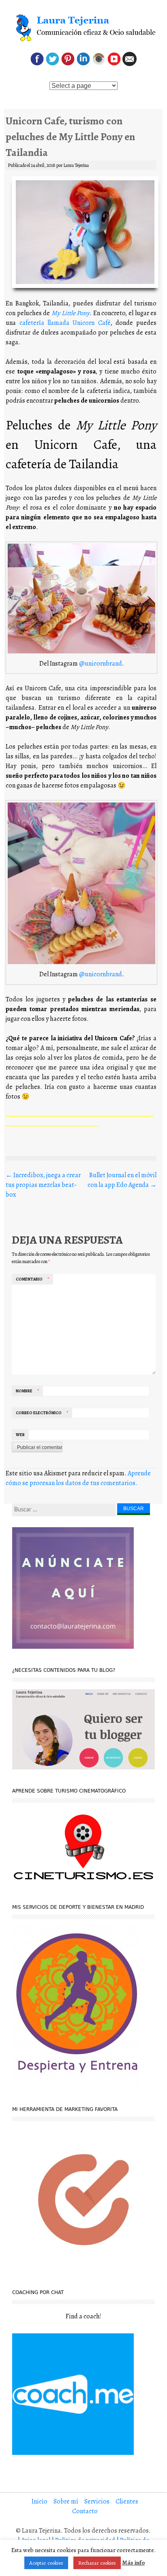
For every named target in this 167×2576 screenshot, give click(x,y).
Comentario (32, 1279)
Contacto (85, 2511)
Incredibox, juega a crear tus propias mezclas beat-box (43, 1185)
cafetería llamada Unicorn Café (65, 323)
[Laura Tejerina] (83, 28)
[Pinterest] (68, 64)
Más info (133, 2563)
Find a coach (83, 2316)
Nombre (27, 1391)
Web (20, 1435)
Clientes (127, 2501)
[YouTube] (114, 64)
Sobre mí (66, 2501)
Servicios (97, 2501)
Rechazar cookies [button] (97, 2563)
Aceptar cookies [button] (46, 2563)
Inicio (40, 2501)
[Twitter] (52, 64)
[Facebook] (37, 64)
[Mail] (130, 64)
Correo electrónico (42, 1413)
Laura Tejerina (76, 165)
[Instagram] (99, 64)
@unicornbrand (101, 664)
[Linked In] (83, 64)
